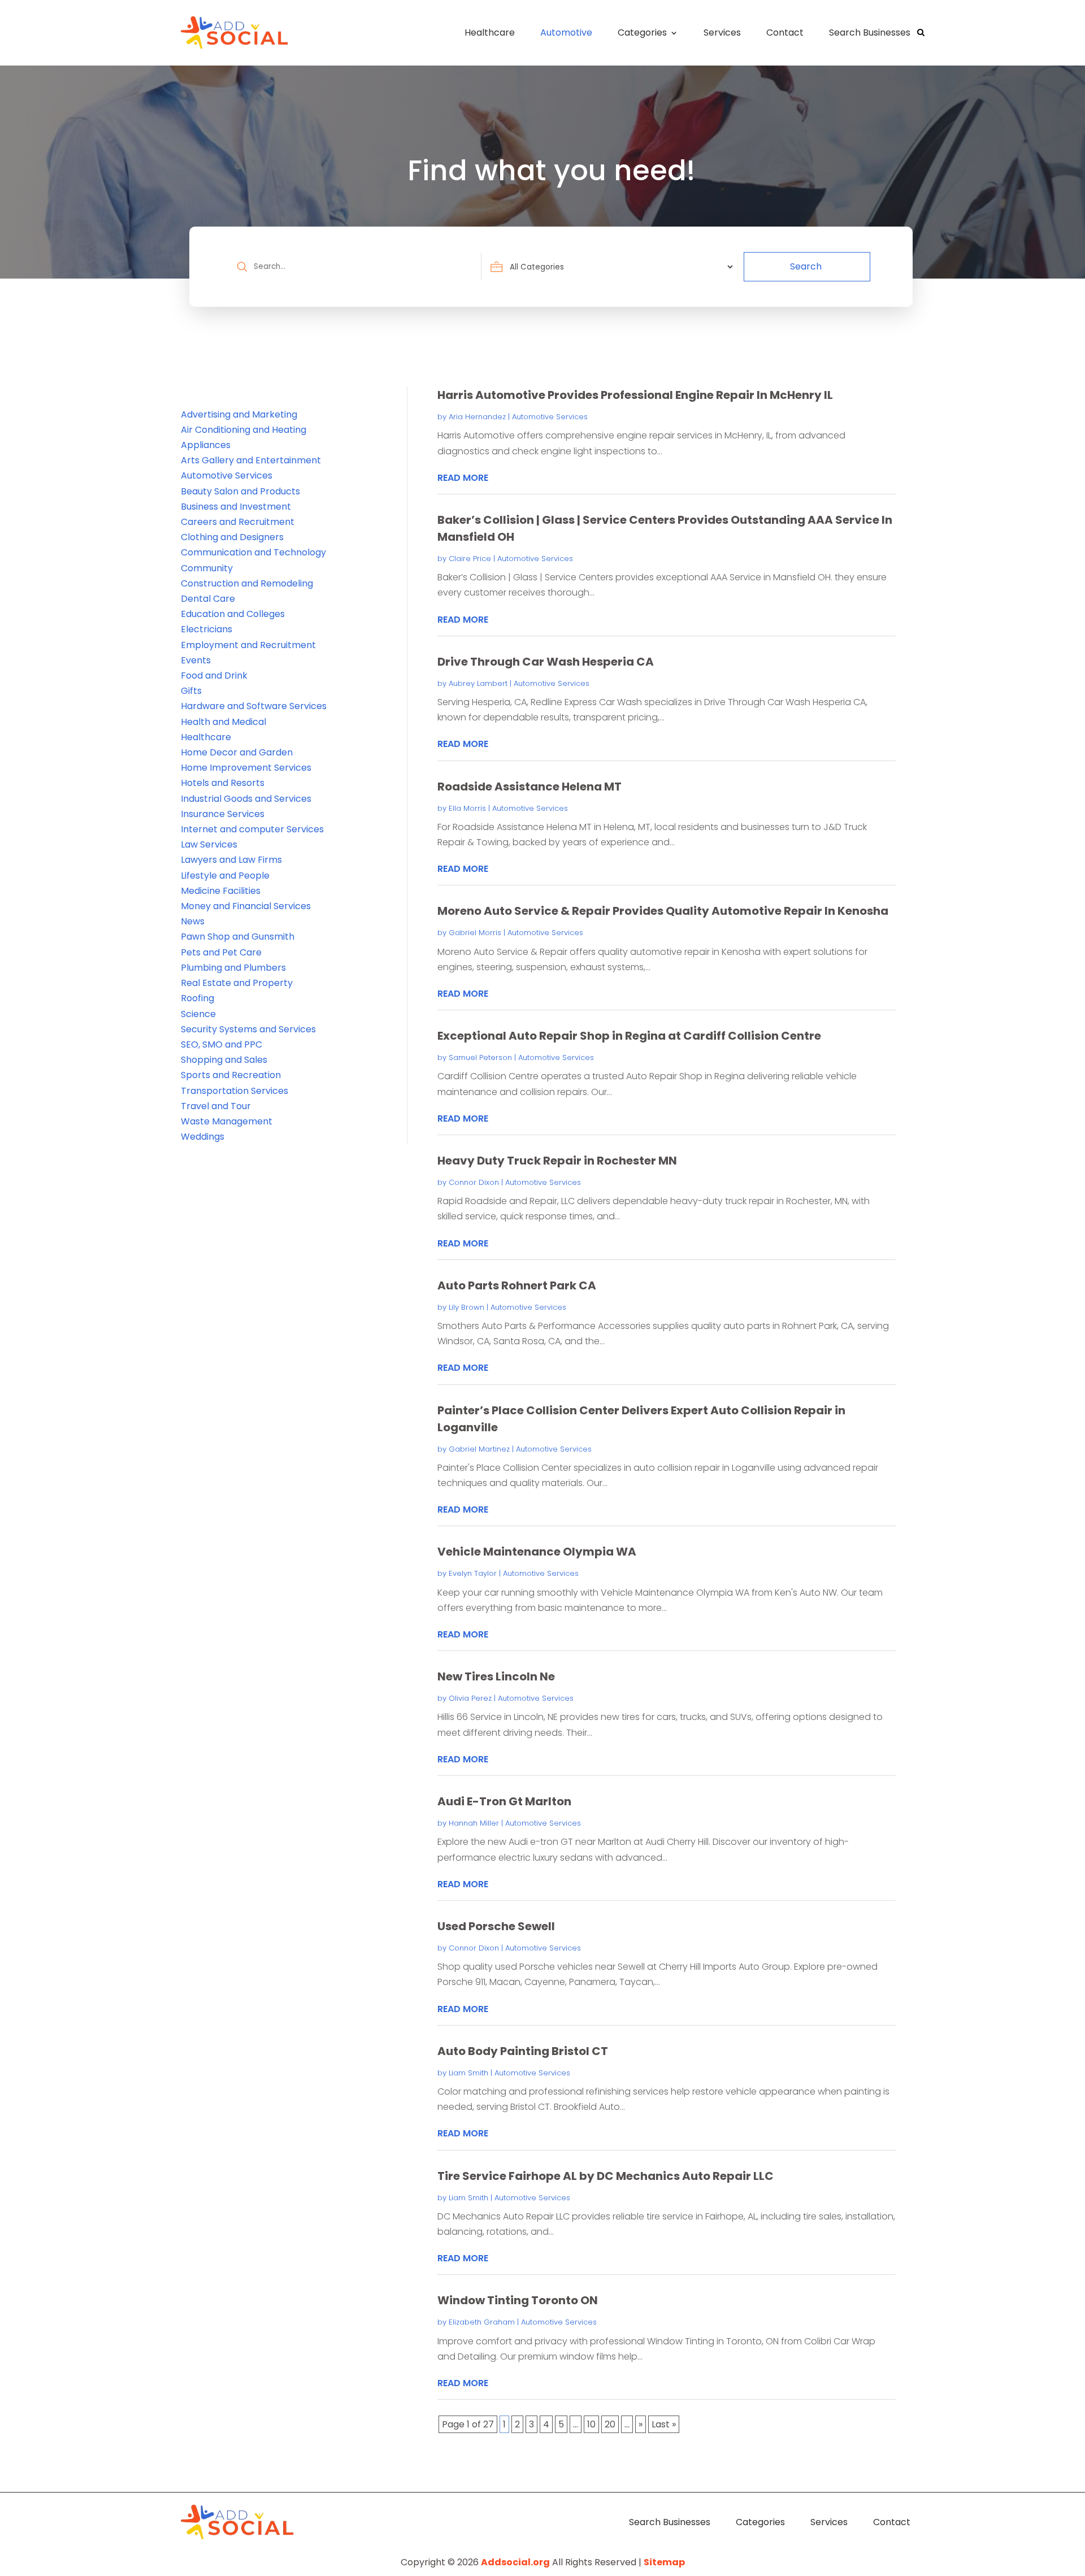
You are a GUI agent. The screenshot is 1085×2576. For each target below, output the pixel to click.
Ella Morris (467, 808)
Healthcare (490, 32)
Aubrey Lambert (478, 683)
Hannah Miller (474, 1823)
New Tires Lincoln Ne (496, 1676)
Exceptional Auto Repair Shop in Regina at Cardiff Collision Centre (629, 1036)
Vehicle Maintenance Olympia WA (537, 1552)
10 (591, 2424)
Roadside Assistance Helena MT (530, 787)
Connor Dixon (474, 1182)
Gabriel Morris (475, 933)
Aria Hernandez (477, 417)
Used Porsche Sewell (496, 1926)
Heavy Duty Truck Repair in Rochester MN (557, 1161)
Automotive (566, 32)
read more (463, 478)
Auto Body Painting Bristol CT (523, 2051)
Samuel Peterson (480, 1057)
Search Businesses (870, 32)
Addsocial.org (515, 2562)
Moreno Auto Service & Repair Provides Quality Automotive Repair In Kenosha (663, 911)
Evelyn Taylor (473, 1573)
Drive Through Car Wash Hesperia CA (546, 662)
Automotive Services (550, 417)
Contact (785, 32)
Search (806, 266)
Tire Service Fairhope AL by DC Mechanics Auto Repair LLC (606, 2176)
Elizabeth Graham (482, 2322)
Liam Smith (468, 2073)
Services (722, 32)
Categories (642, 32)
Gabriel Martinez (479, 1449)
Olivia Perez (470, 1698)
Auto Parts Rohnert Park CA (517, 1285)
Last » (664, 2424)
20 (610, 2424)
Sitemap (664, 2562)
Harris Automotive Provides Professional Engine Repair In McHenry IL (635, 395)
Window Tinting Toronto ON (518, 2300)
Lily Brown (466, 1307)
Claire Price (470, 559)
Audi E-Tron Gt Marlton (504, 1801)
